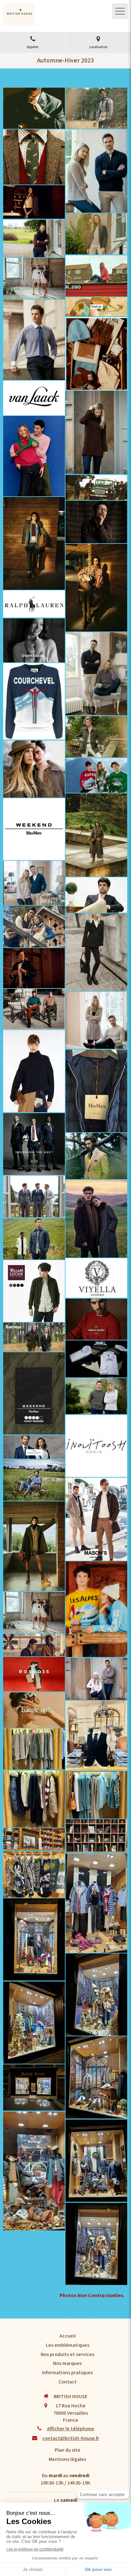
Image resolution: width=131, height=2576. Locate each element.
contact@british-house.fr (71, 2438)
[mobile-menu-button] (120, 11)
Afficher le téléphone (71, 2429)
